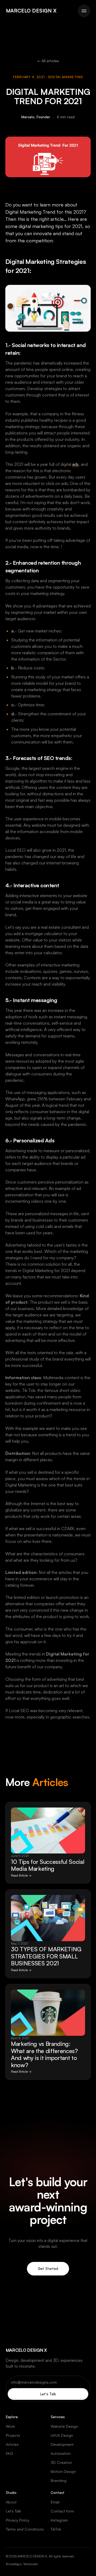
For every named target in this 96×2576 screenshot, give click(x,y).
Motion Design (63, 2471)
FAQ (9, 2453)
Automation (61, 2453)
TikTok (56, 2529)
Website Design (64, 2426)
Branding (59, 2480)
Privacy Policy (18, 2520)
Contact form (62, 2511)
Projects (13, 2435)
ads (75, 464)
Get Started (48, 2269)
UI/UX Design (62, 2435)
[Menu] (84, 11)
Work (10, 2426)
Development (62, 2444)
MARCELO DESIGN (31, 11)
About (11, 2502)
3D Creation (61, 2462)
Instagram (59, 2520)
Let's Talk (48, 2394)
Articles (12, 2444)
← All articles (48, 61)
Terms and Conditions (25, 2529)
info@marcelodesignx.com (34, 2382)
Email (55, 2502)
